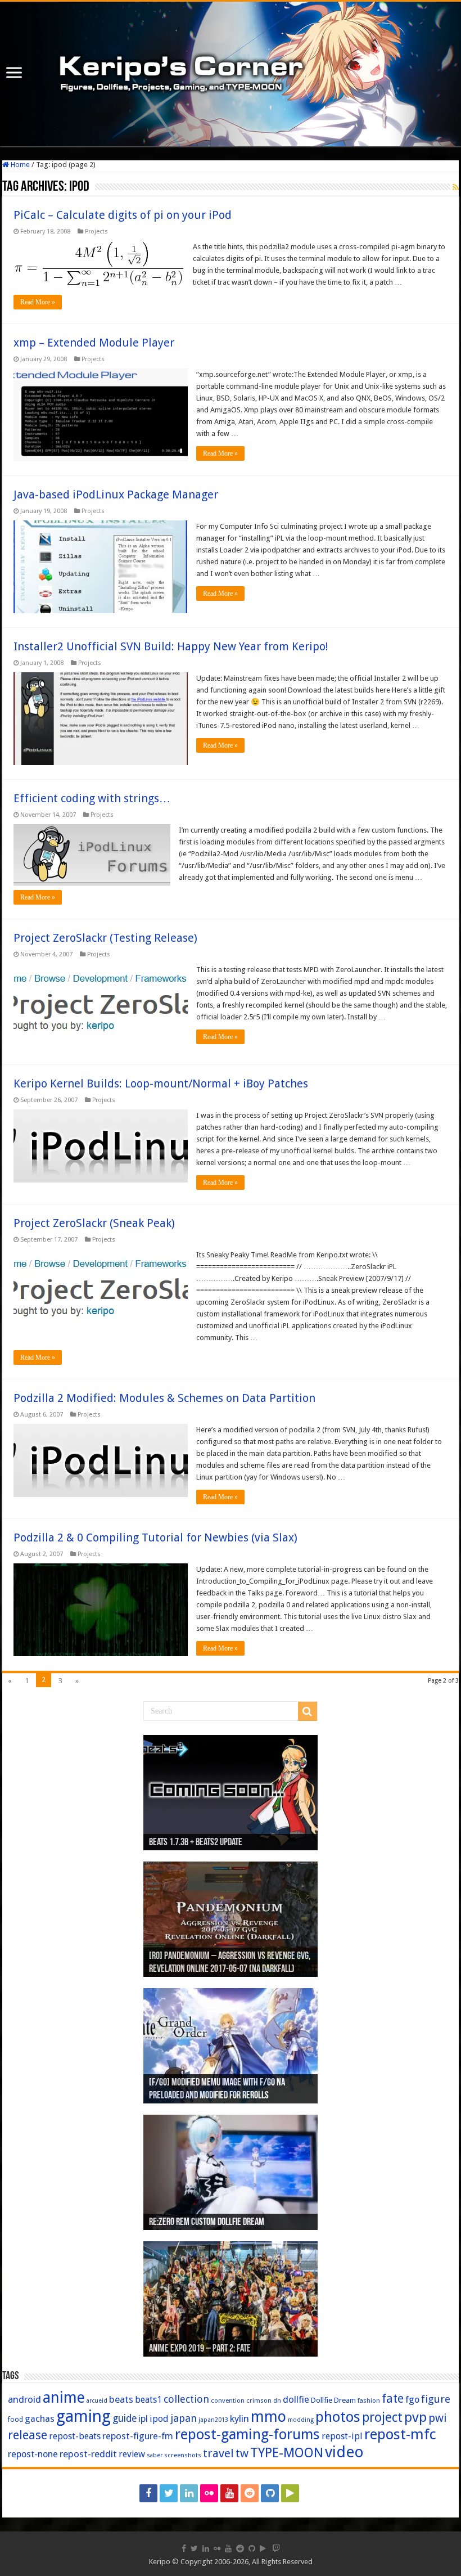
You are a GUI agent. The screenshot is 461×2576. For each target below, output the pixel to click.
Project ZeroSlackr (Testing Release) (105, 938)
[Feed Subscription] (456, 187)
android (24, 2399)
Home (19, 165)
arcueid (97, 2401)
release (28, 2435)
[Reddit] (250, 2493)
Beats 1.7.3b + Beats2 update (196, 1843)
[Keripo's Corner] (231, 74)
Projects (96, 231)
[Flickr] (209, 2493)
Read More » (38, 302)
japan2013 (213, 2420)
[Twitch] (312, 2493)
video (344, 2452)
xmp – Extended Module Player (94, 343)
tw (242, 2453)
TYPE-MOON (287, 2453)
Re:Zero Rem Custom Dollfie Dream (207, 2223)
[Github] (270, 2493)
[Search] (308, 1711)
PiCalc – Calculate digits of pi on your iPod (123, 215)
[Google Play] (290, 2493)
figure (436, 2399)
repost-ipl (342, 2436)
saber (155, 2455)
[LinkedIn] (189, 2493)
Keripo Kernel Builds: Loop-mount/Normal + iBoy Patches (161, 1084)
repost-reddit (88, 2454)
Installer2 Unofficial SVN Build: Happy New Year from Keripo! (171, 646)
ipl (143, 2419)
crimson (259, 2400)
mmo (268, 2417)
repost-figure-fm (138, 2436)
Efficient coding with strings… (92, 798)
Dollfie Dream (333, 2400)
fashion (369, 2400)
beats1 (148, 2400)
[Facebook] (148, 2493)
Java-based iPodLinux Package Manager (116, 494)
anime (64, 2398)
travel (218, 2453)
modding (301, 2420)
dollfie (296, 2399)
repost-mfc (400, 2434)
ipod (159, 2419)
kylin (239, 2418)
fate (393, 2399)
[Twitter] (169, 2493)
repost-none (33, 2454)
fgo (412, 2400)
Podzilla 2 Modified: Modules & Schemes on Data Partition (164, 1398)
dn (277, 2401)
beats (121, 2399)
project (382, 2418)
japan (184, 2418)
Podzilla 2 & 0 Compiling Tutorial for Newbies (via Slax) (155, 1537)
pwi (438, 2418)
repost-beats (75, 2436)
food (15, 2420)
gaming (83, 2416)
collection (186, 2399)
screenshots (183, 2455)
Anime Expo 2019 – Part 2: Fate (200, 2349)
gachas (40, 2419)
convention (228, 2400)
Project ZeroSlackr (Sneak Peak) (94, 1223)
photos (338, 2417)
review (132, 2454)
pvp (415, 2417)
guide (125, 2418)
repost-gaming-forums (247, 2434)
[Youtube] (229, 2493)
